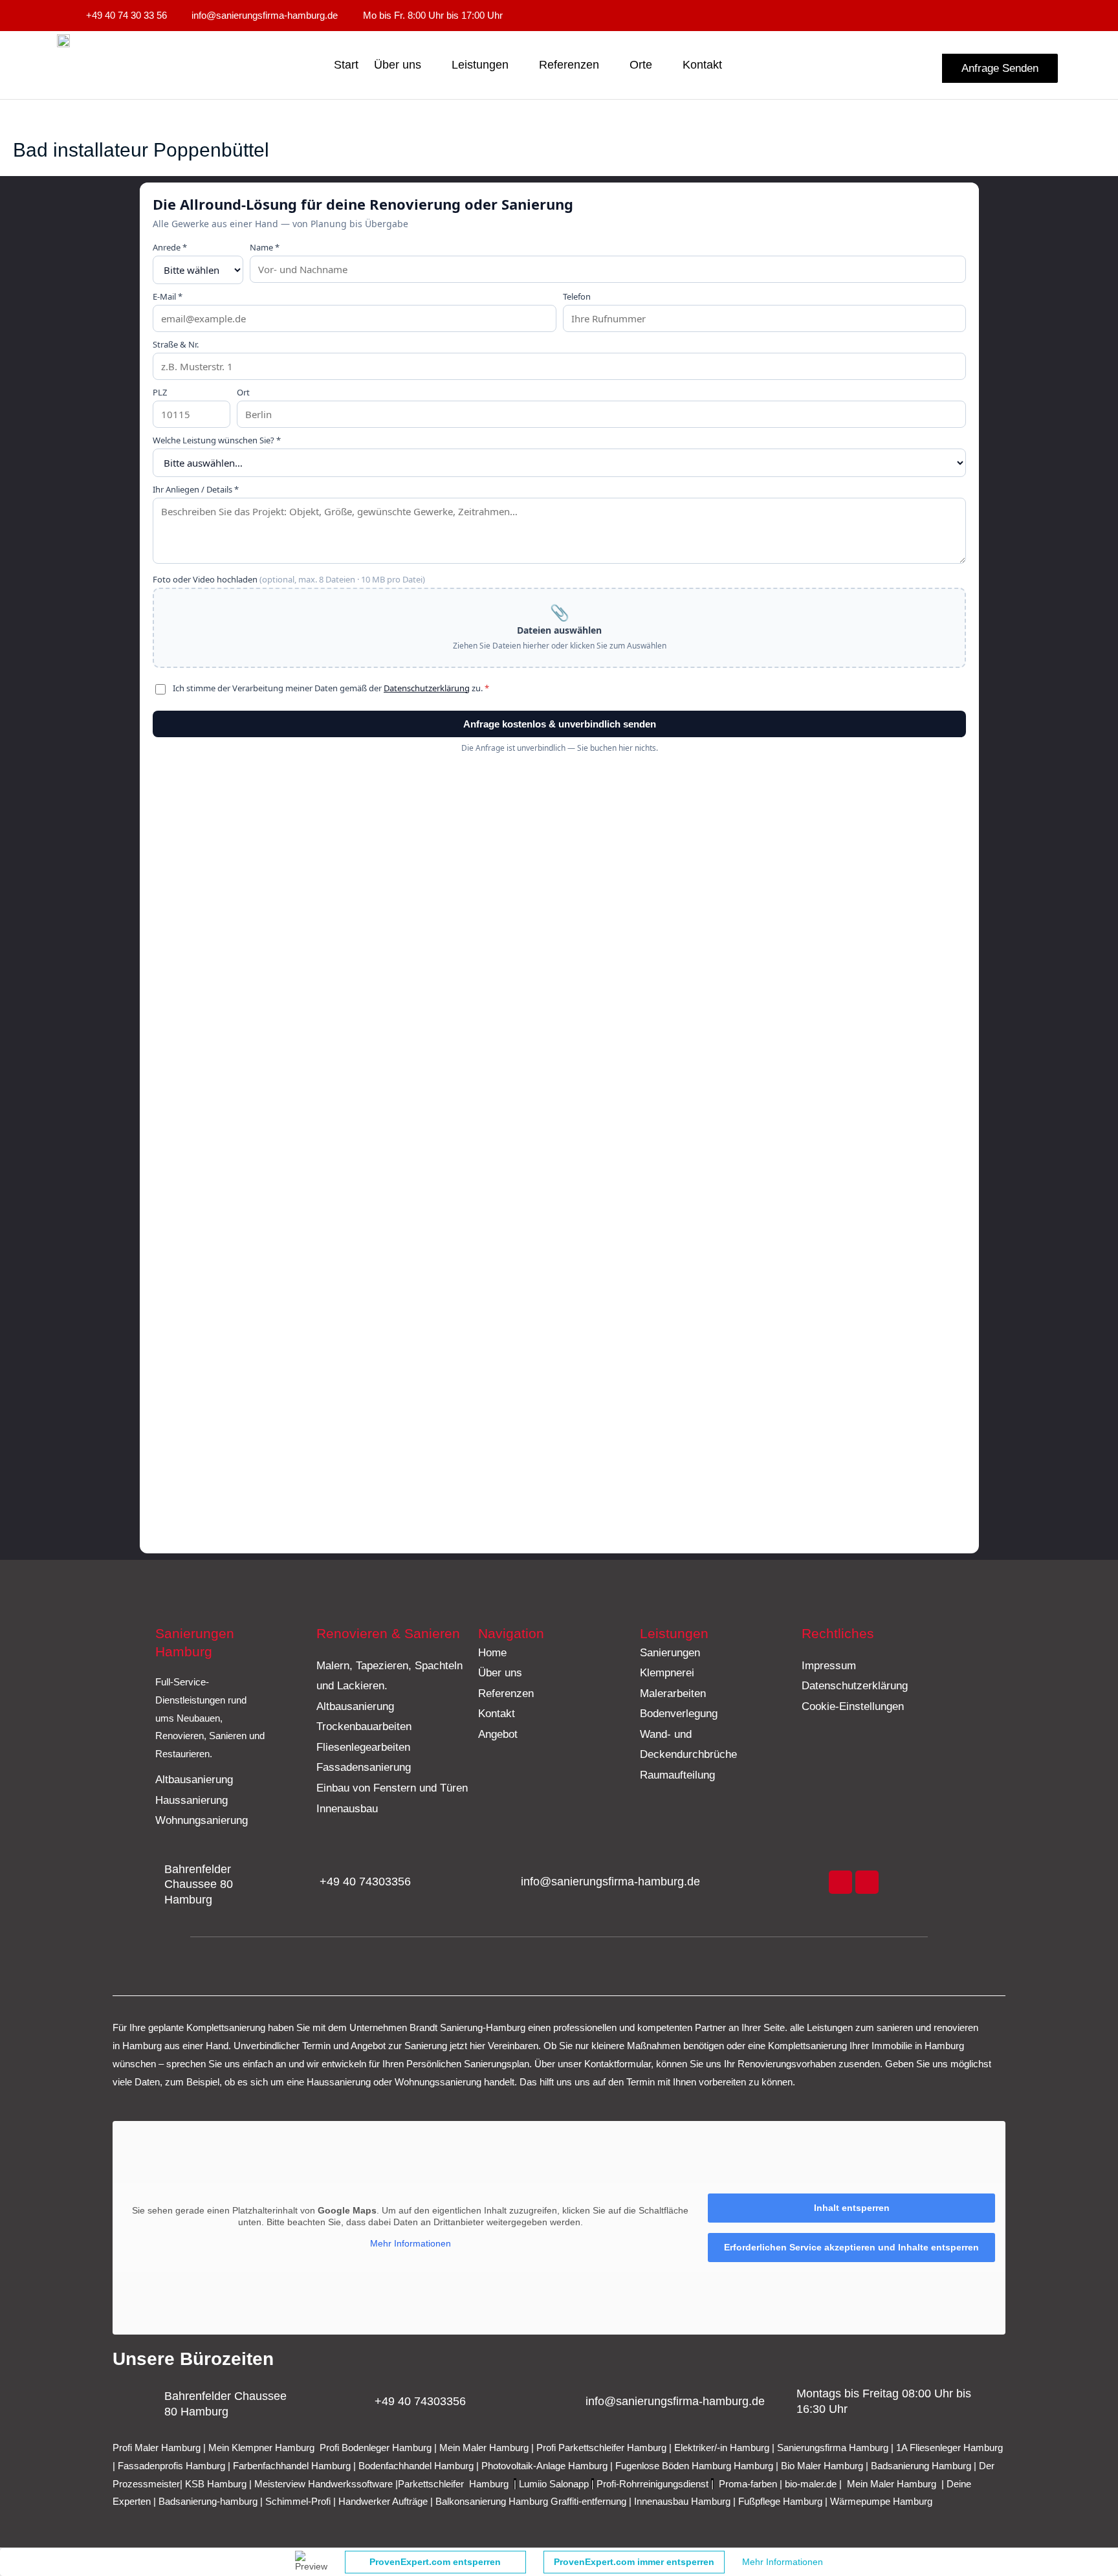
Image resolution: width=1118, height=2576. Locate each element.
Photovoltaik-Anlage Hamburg (546, 2466)
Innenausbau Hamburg (682, 2501)
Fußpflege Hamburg (780, 2501)
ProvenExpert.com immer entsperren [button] (634, 2562)
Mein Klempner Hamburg (261, 2448)
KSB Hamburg (217, 2484)
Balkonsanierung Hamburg (492, 2501)
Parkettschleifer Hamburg (453, 2484)
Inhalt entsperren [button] (852, 2208)
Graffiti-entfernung (588, 2501)
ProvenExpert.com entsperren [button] (435, 2562)
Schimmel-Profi (298, 2501)
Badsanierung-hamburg (208, 2501)
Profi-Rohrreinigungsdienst (652, 2484)
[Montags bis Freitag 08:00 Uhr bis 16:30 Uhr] (778, 2402)
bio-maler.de (809, 2484)
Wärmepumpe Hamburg (881, 2501)
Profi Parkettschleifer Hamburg (601, 2448)
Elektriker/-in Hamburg (723, 2448)
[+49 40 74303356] (301, 1882)
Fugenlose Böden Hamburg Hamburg (696, 2466)
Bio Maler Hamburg (823, 2466)
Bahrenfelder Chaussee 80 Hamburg (199, 1884)
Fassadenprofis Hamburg (173, 2466)
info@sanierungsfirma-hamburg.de (610, 1882)
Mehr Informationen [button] (411, 2243)
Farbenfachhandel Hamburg (293, 2466)
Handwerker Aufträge (383, 2501)
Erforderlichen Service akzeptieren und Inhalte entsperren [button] (851, 2247)
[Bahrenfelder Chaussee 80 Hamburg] (146, 1885)
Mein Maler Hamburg (484, 2448)
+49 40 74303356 (365, 1882)
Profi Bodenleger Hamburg (376, 2448)
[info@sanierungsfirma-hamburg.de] (503, 1882)
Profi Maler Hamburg (157, 2448)
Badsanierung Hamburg (922, 2466)
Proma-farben (748, 2484)
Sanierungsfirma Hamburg (834, 2448)
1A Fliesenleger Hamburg (949, 2448)
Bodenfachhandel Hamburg (417, 2466)
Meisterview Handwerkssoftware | (326, 2484)
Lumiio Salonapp (554, 2484)
